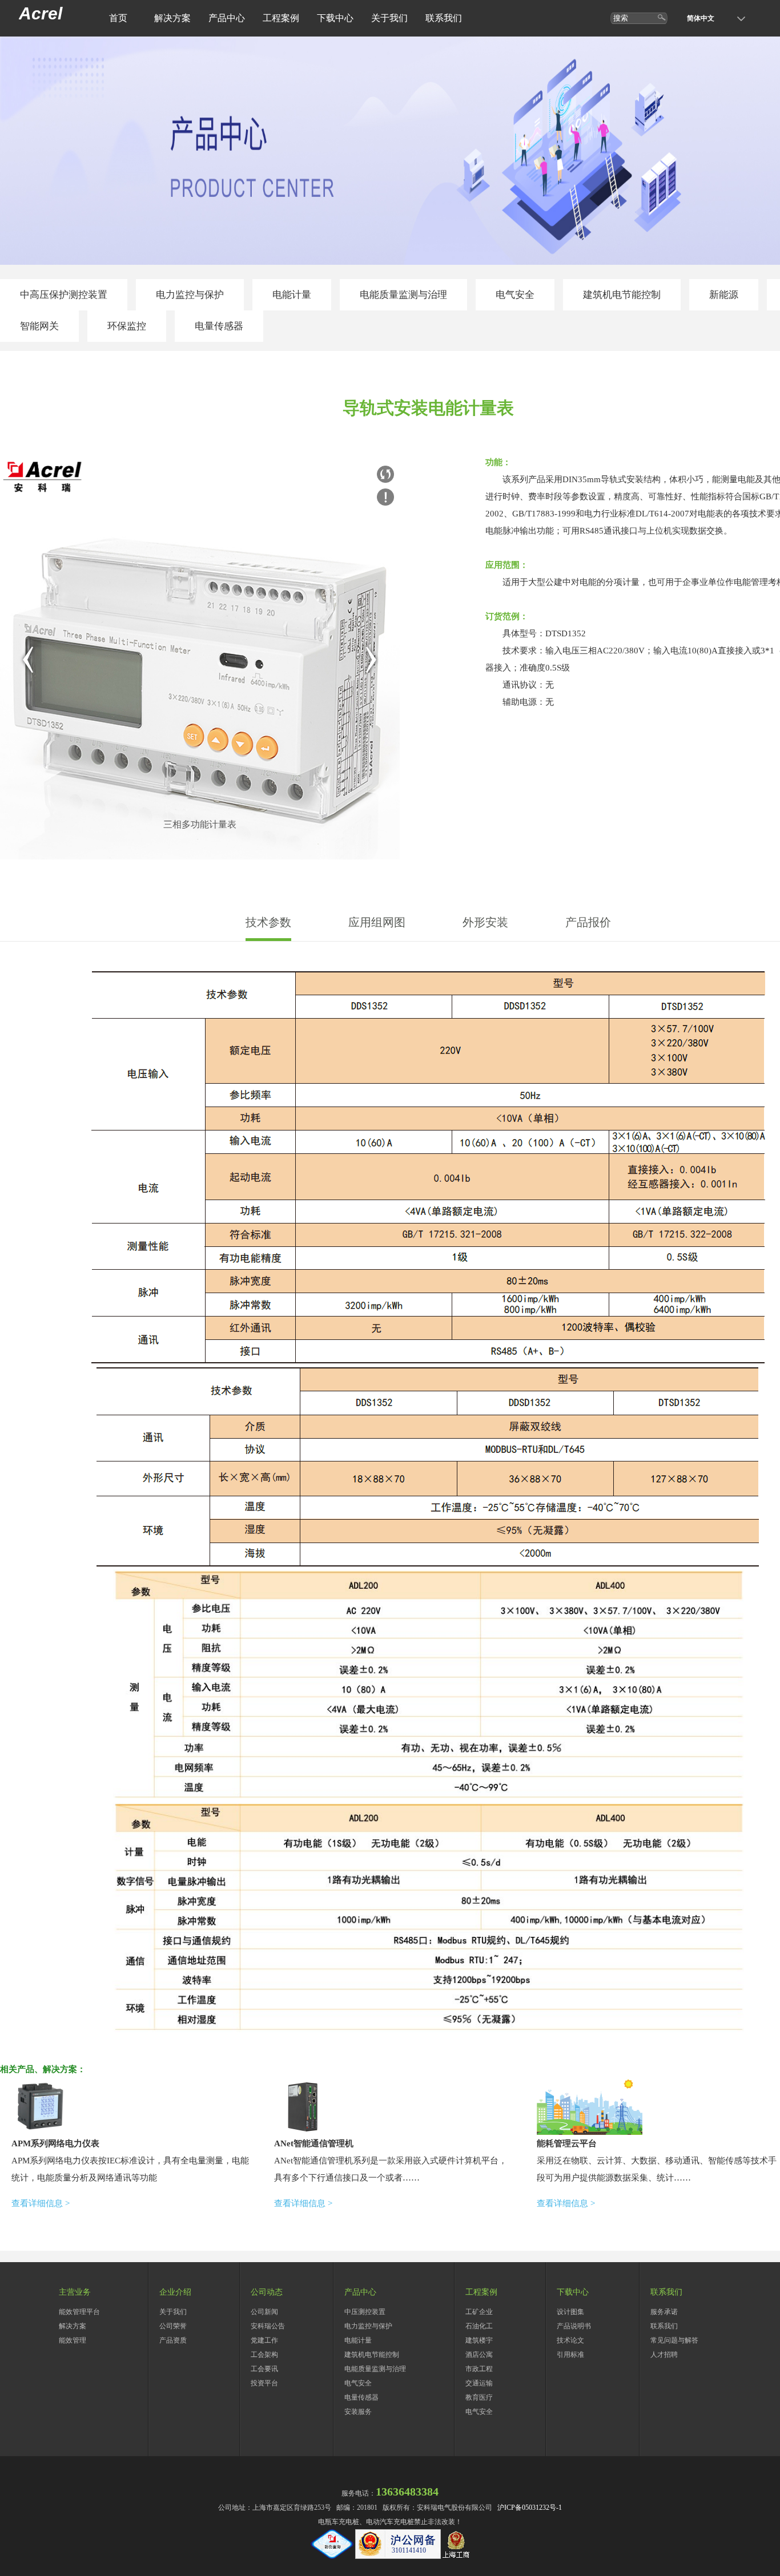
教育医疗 (479, 2397)
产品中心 (227, 18)
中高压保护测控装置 (64, 295)
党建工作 (264, 2340)
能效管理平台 (79, 2312)
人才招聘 (664, 2355)
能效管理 (73, 2340)
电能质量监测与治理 (403, 295)
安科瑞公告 (268, 2326)
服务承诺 (664, 2312)
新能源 (724, 295)
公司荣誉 (173, 2326)
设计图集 (570, 2312)
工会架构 (264, 2355)
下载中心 (335, 18)
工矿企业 (479, 2312)
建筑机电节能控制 (622, 295)
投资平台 (264, 2383)
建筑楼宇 (479, 2340)
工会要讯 (264, 2369)
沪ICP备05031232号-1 (530, 2508)
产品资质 (173, 2340)
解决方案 (172, 18)
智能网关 (39, 326)
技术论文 (570, 2340)
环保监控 (127, 326)
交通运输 (479, 2383)
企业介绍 (175, 2292)
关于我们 (389, 18)
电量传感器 (219, 326)
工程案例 (281, 18)
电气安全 (515, 295)
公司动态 (267, 2292)
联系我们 (444, 18)
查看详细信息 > (41, 2203)
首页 (118, 18)
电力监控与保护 (190, 295)
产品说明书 (574, 2326)
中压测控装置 (365, 2312)
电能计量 (292, 295)
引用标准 (570, 2355)
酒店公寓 (479, 2355)
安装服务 (358, 2412)
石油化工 (479, 2326)
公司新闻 (264, 2312)
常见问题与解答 (674, 2340)
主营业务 (75, 2292)
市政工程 (479, 2369)
